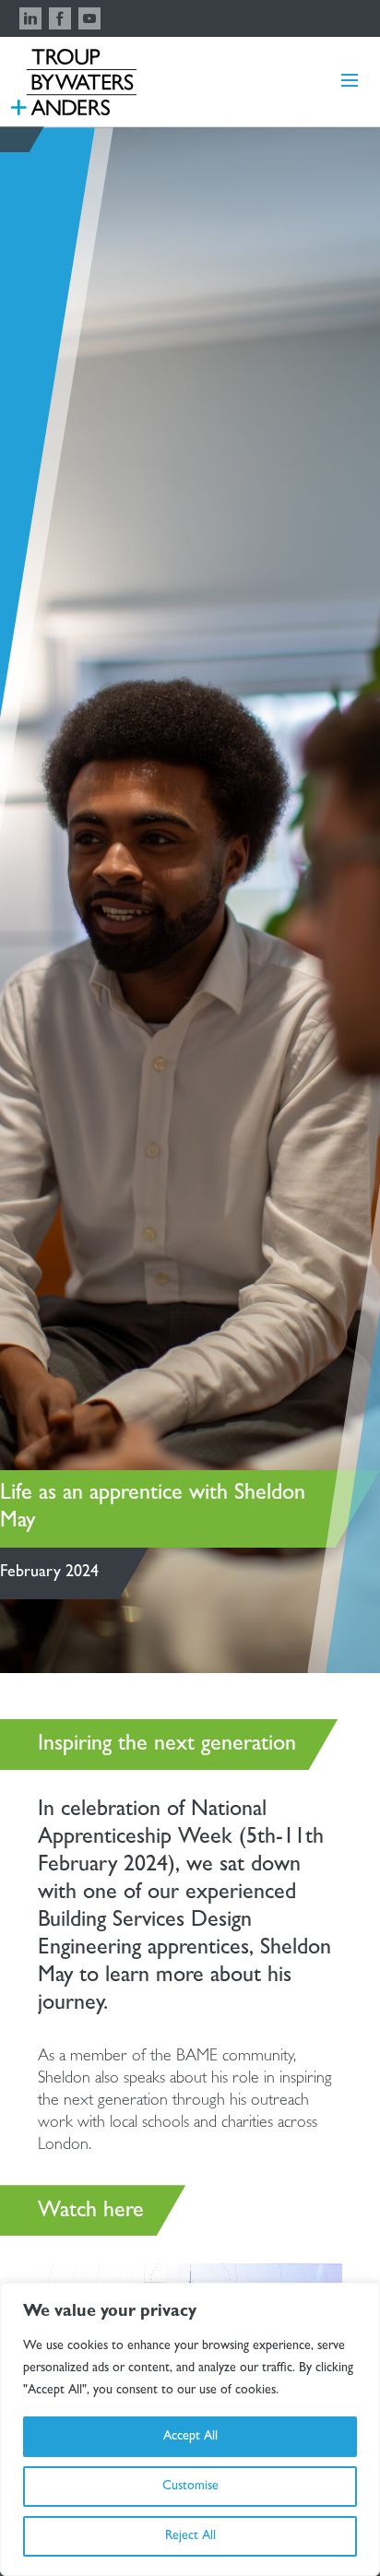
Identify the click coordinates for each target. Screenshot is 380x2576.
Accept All (190, 2437)
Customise (190, 2487)
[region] (190, 2429)
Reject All (190, 2536)
